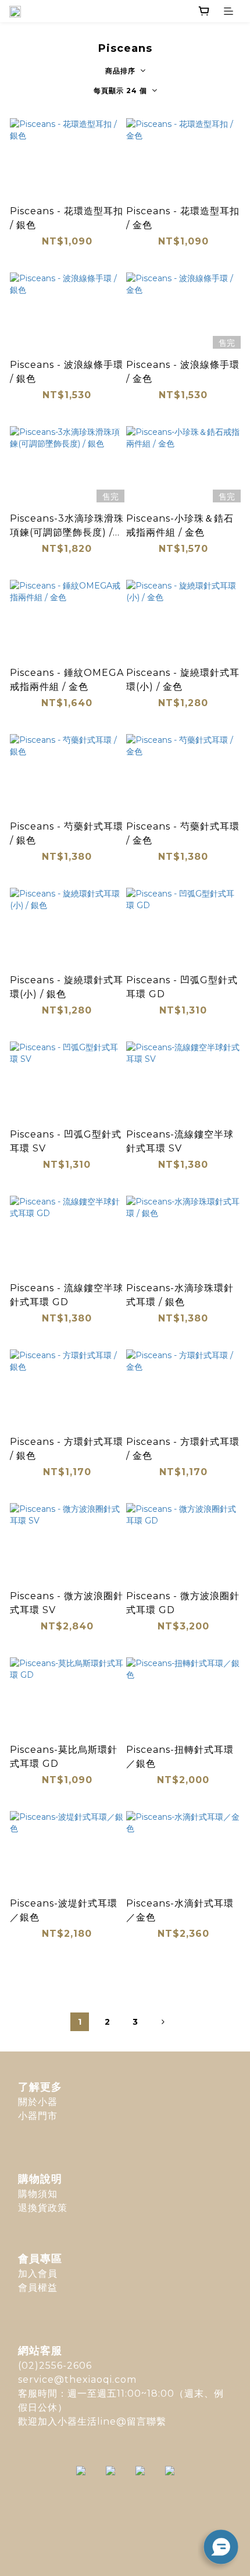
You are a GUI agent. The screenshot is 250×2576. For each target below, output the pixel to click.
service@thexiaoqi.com (77, 2380)
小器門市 (38, 2116)
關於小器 (38, 2102)
